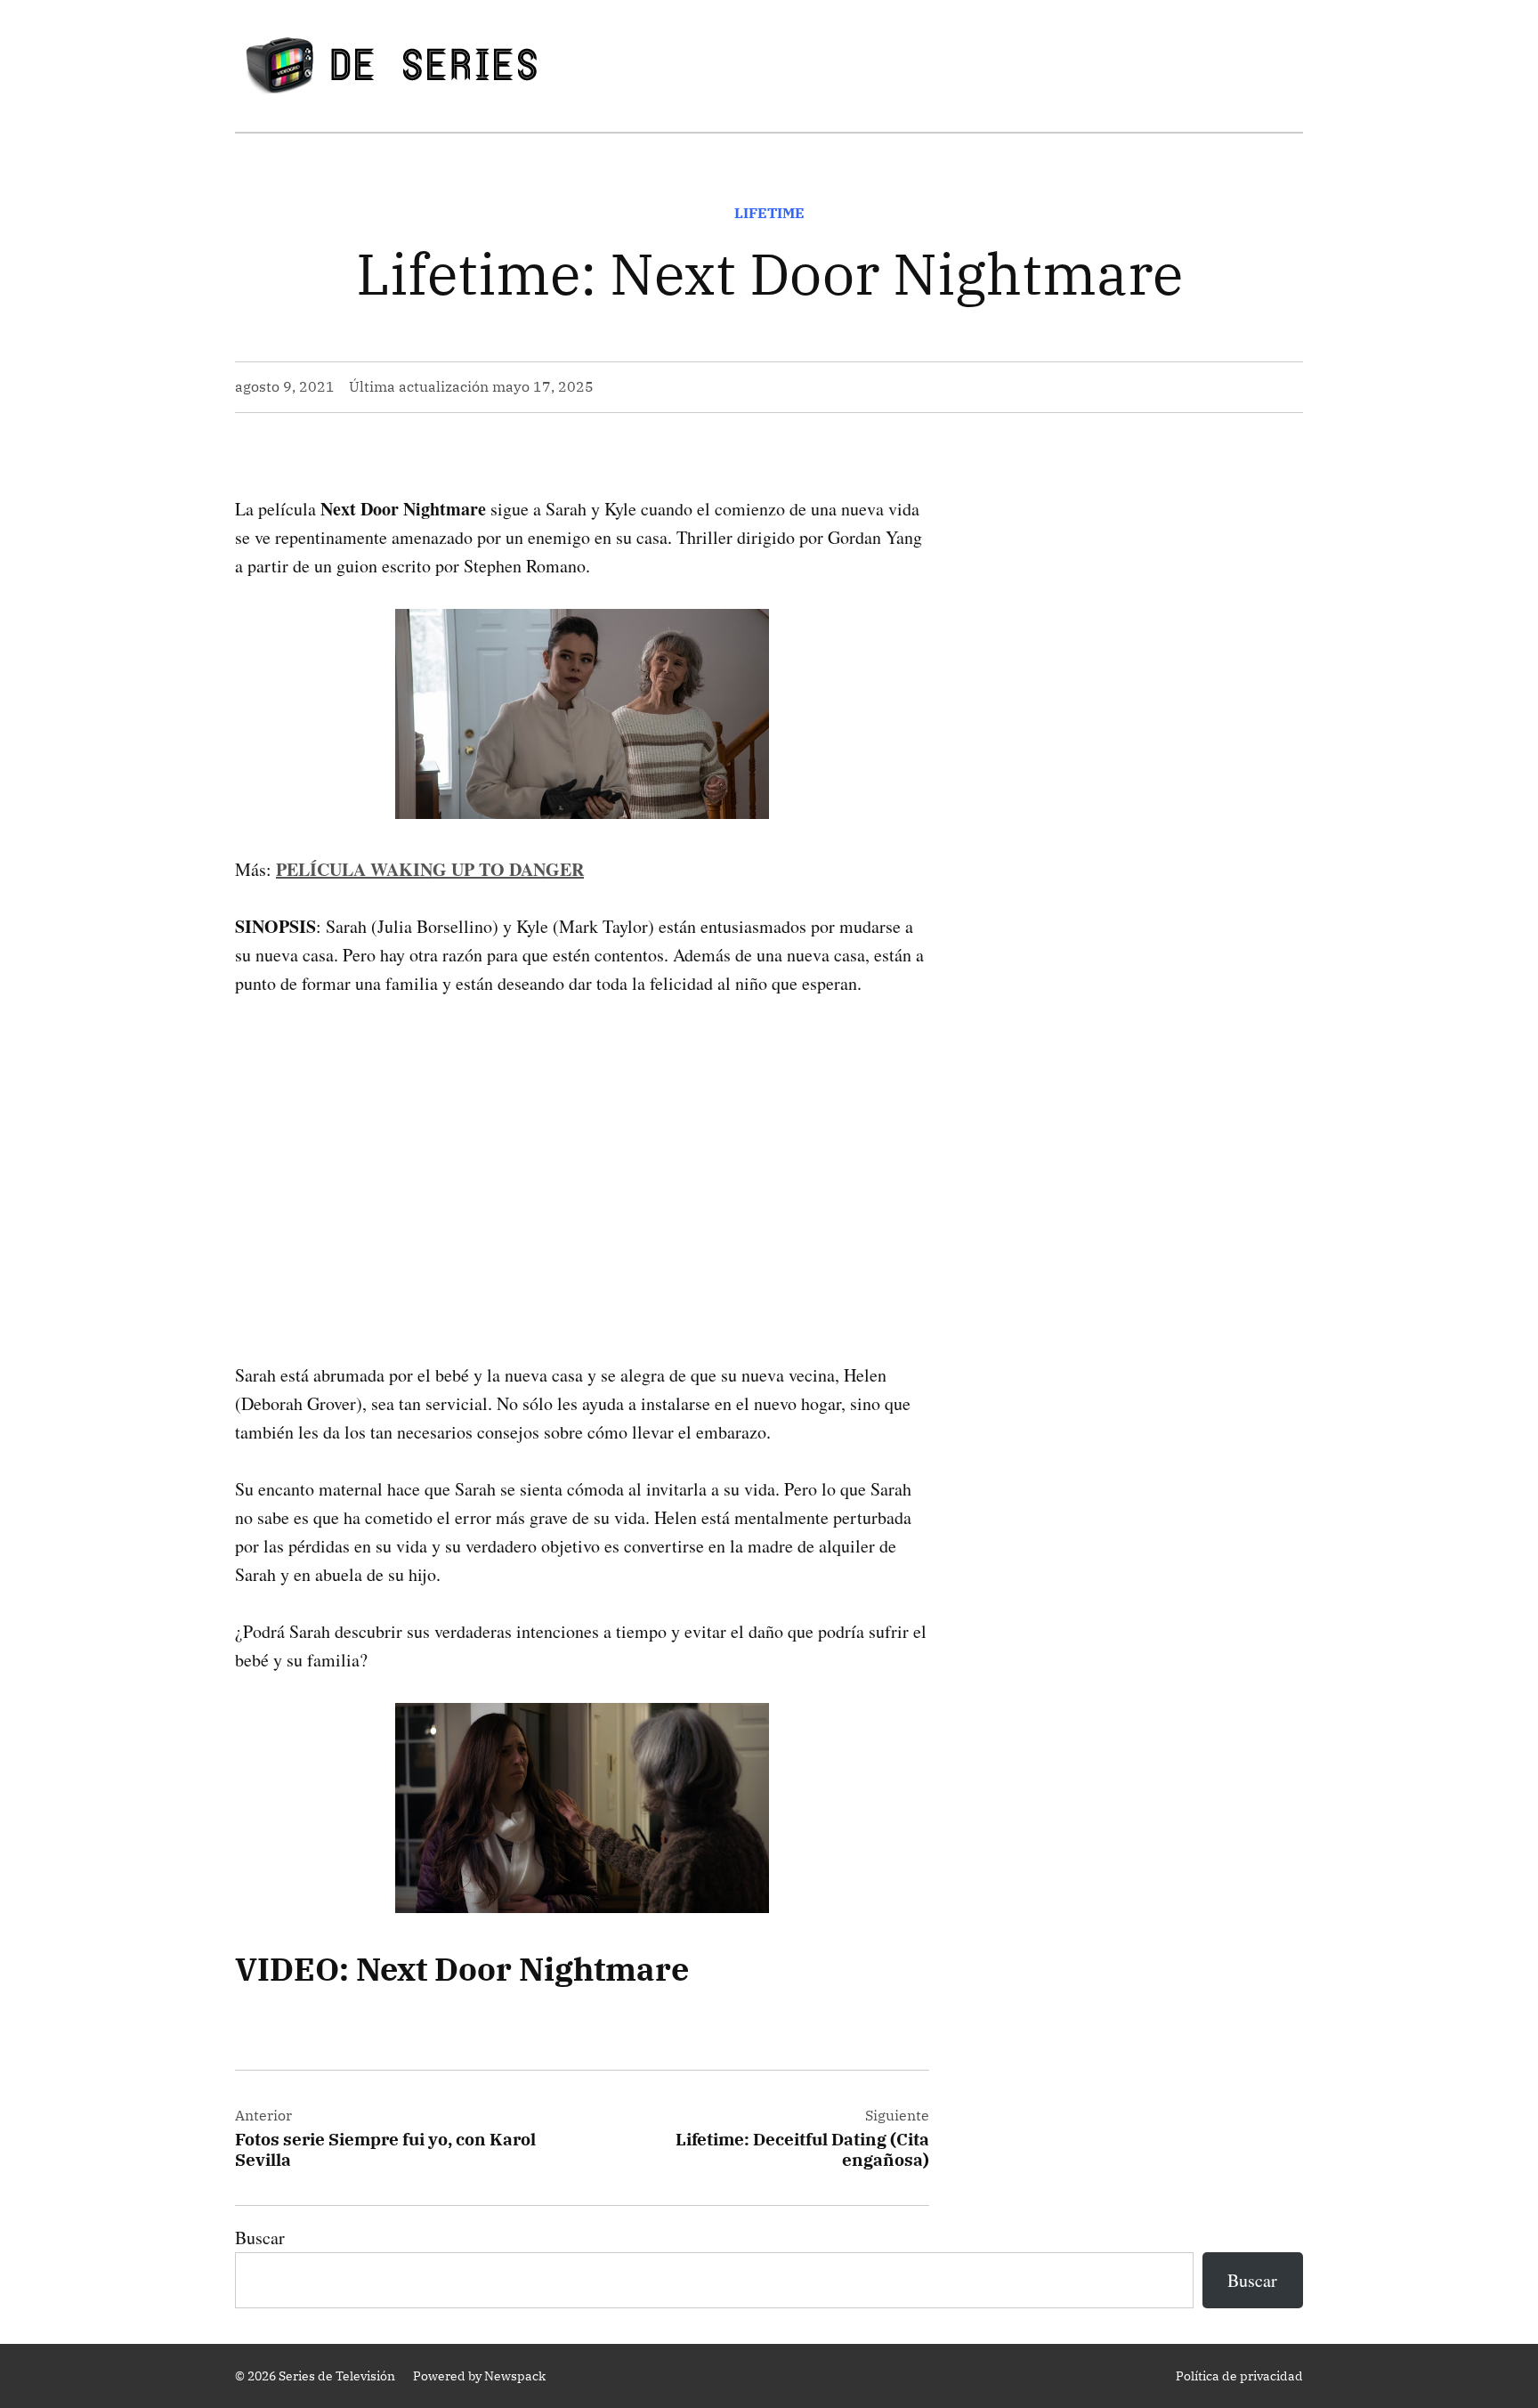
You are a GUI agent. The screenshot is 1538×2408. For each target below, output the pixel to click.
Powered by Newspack (479, 2376)
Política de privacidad (1239, 2376)
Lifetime (769, 213)
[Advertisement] (582, 1151)
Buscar (260, 2238)
